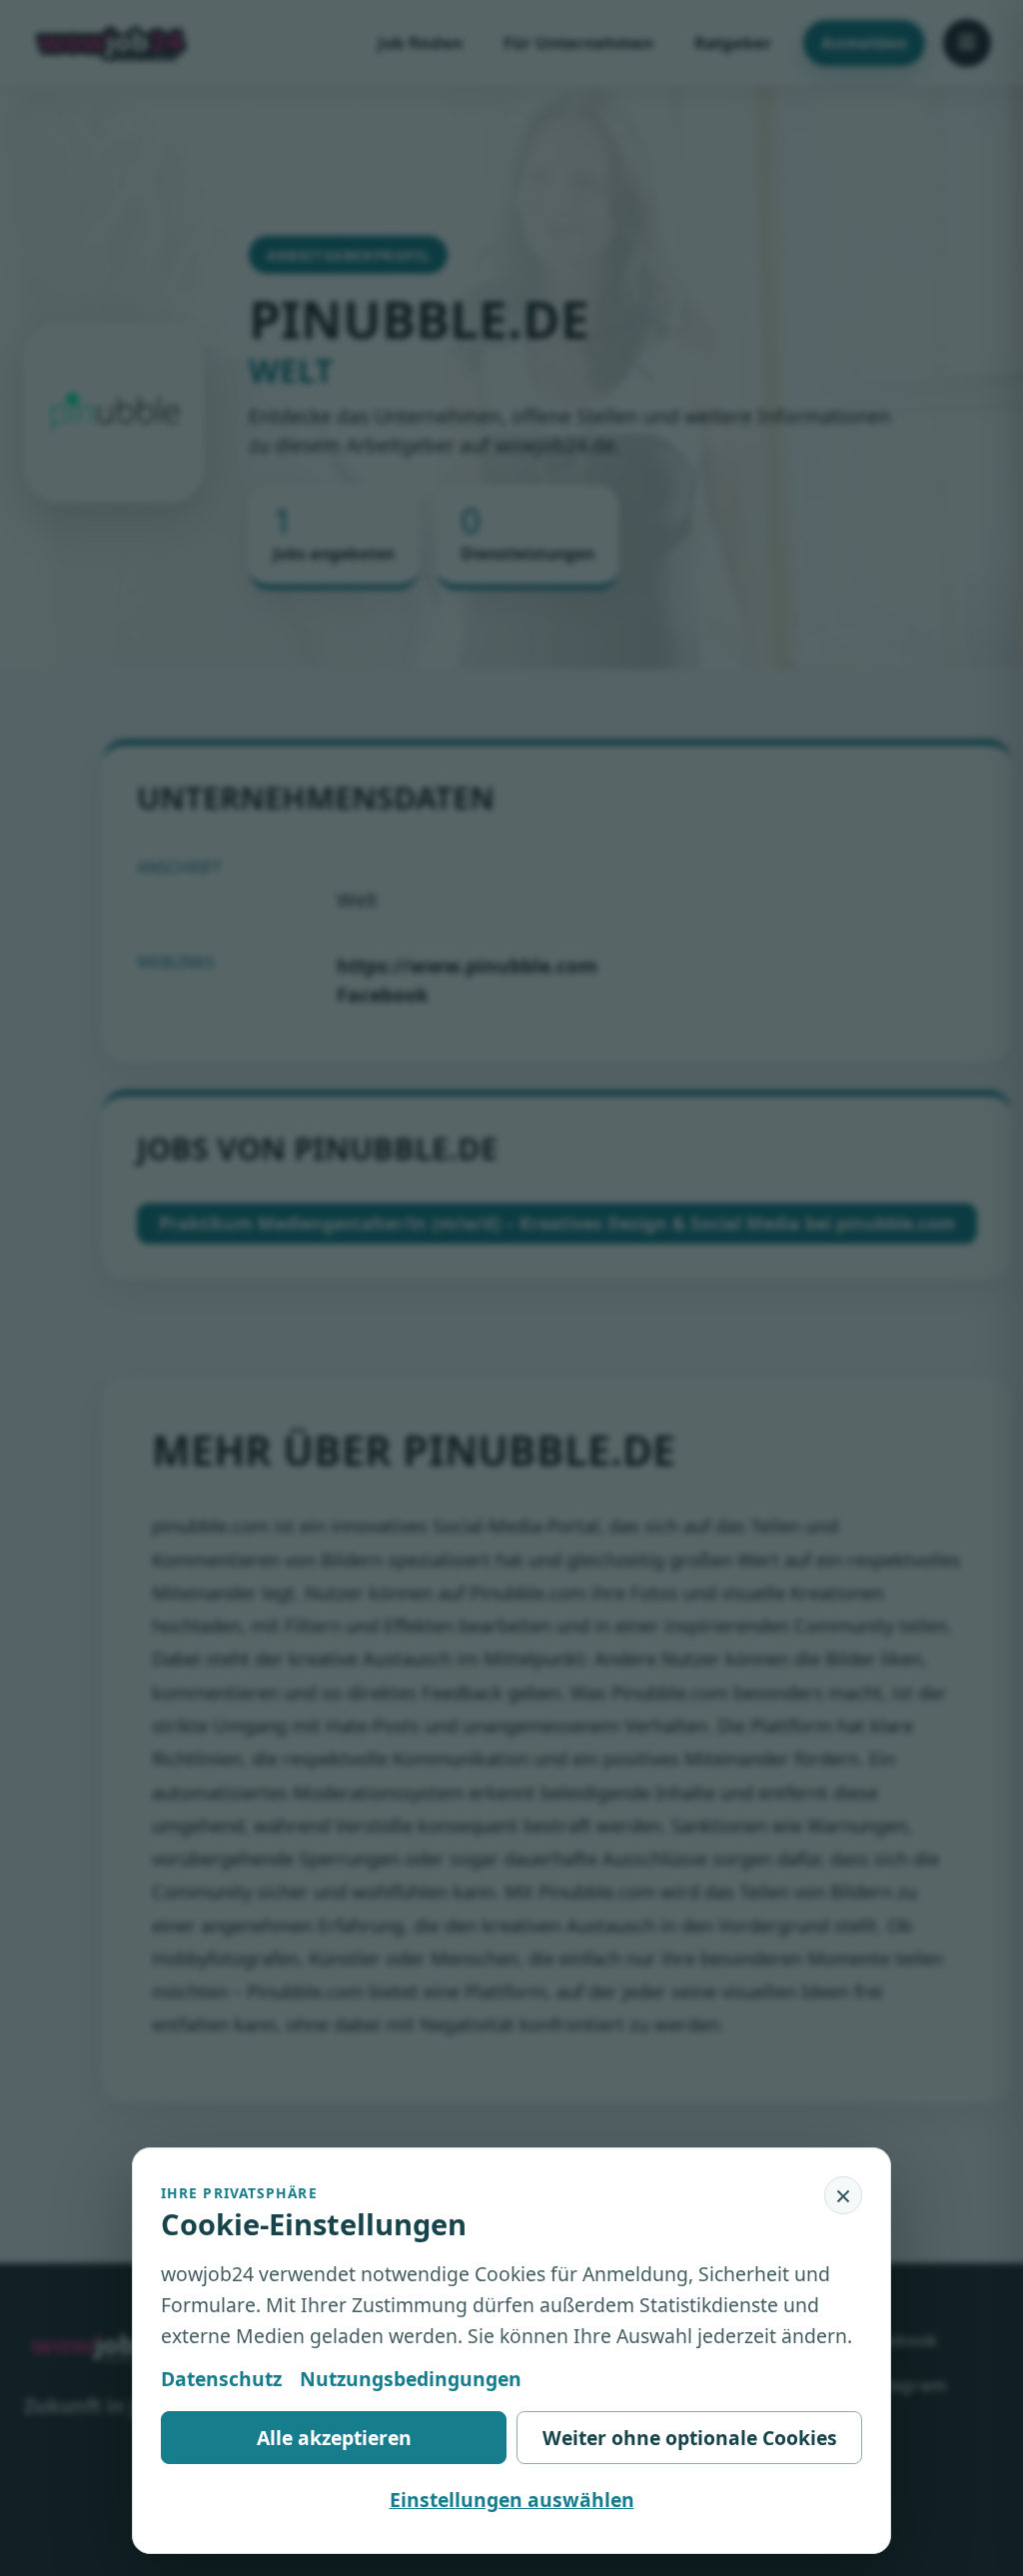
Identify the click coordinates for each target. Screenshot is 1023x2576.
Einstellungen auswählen (512, 2500)
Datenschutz (221, 2379)
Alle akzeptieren (334, 2438)
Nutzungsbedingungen (411, 2379)
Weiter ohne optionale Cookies (690, 2438)
